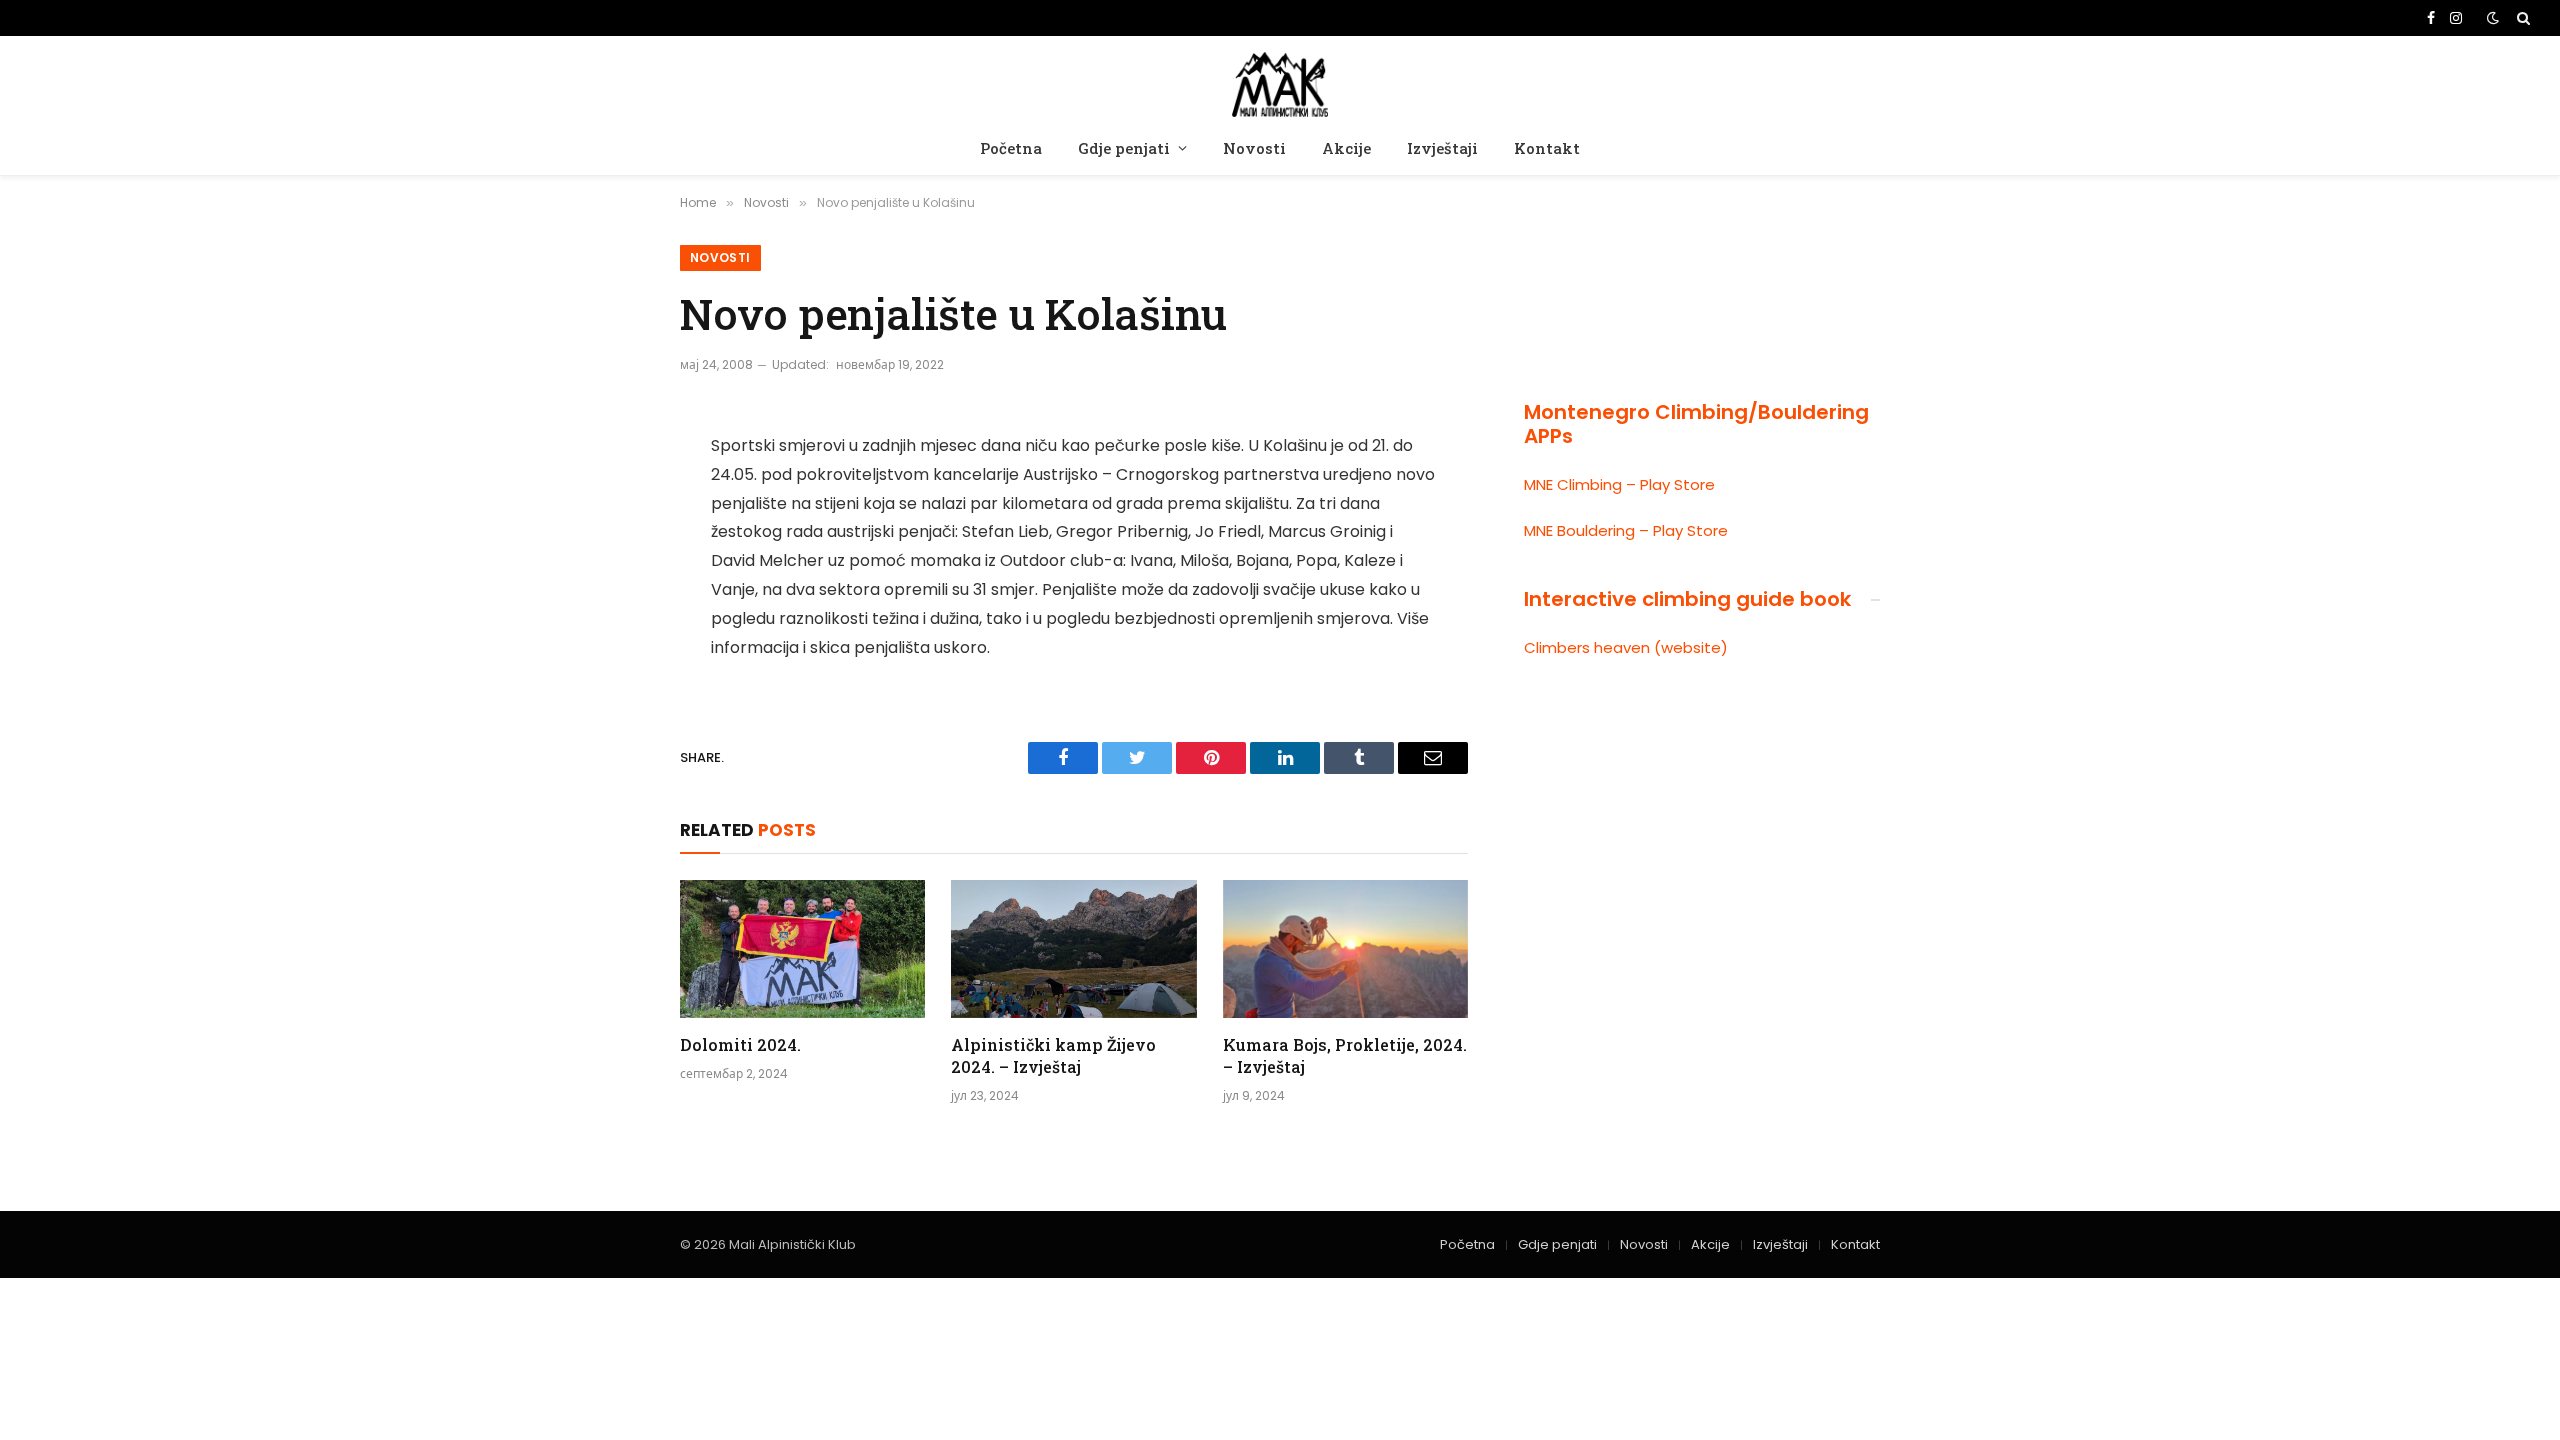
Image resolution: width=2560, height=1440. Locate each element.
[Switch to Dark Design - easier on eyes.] (2493, 18)
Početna (1011, 148)
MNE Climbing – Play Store (1619, 484)
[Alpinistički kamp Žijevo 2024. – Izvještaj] (1073, 949)
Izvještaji (1442, 148)
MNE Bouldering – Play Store (1626, 530)
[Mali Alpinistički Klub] (1280, 81)
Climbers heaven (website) (1626, 647)
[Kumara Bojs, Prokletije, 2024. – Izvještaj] (1345, 949)
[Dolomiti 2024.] (802, 949)
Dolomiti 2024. (740, 1044)
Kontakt (1547, 148)
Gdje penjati (1124, 148)
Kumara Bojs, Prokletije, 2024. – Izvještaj (1345, 1055)
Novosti (1254, 148)
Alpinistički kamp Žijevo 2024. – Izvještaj (1053, 1055)
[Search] (2521, 18)
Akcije (1346, 148)
